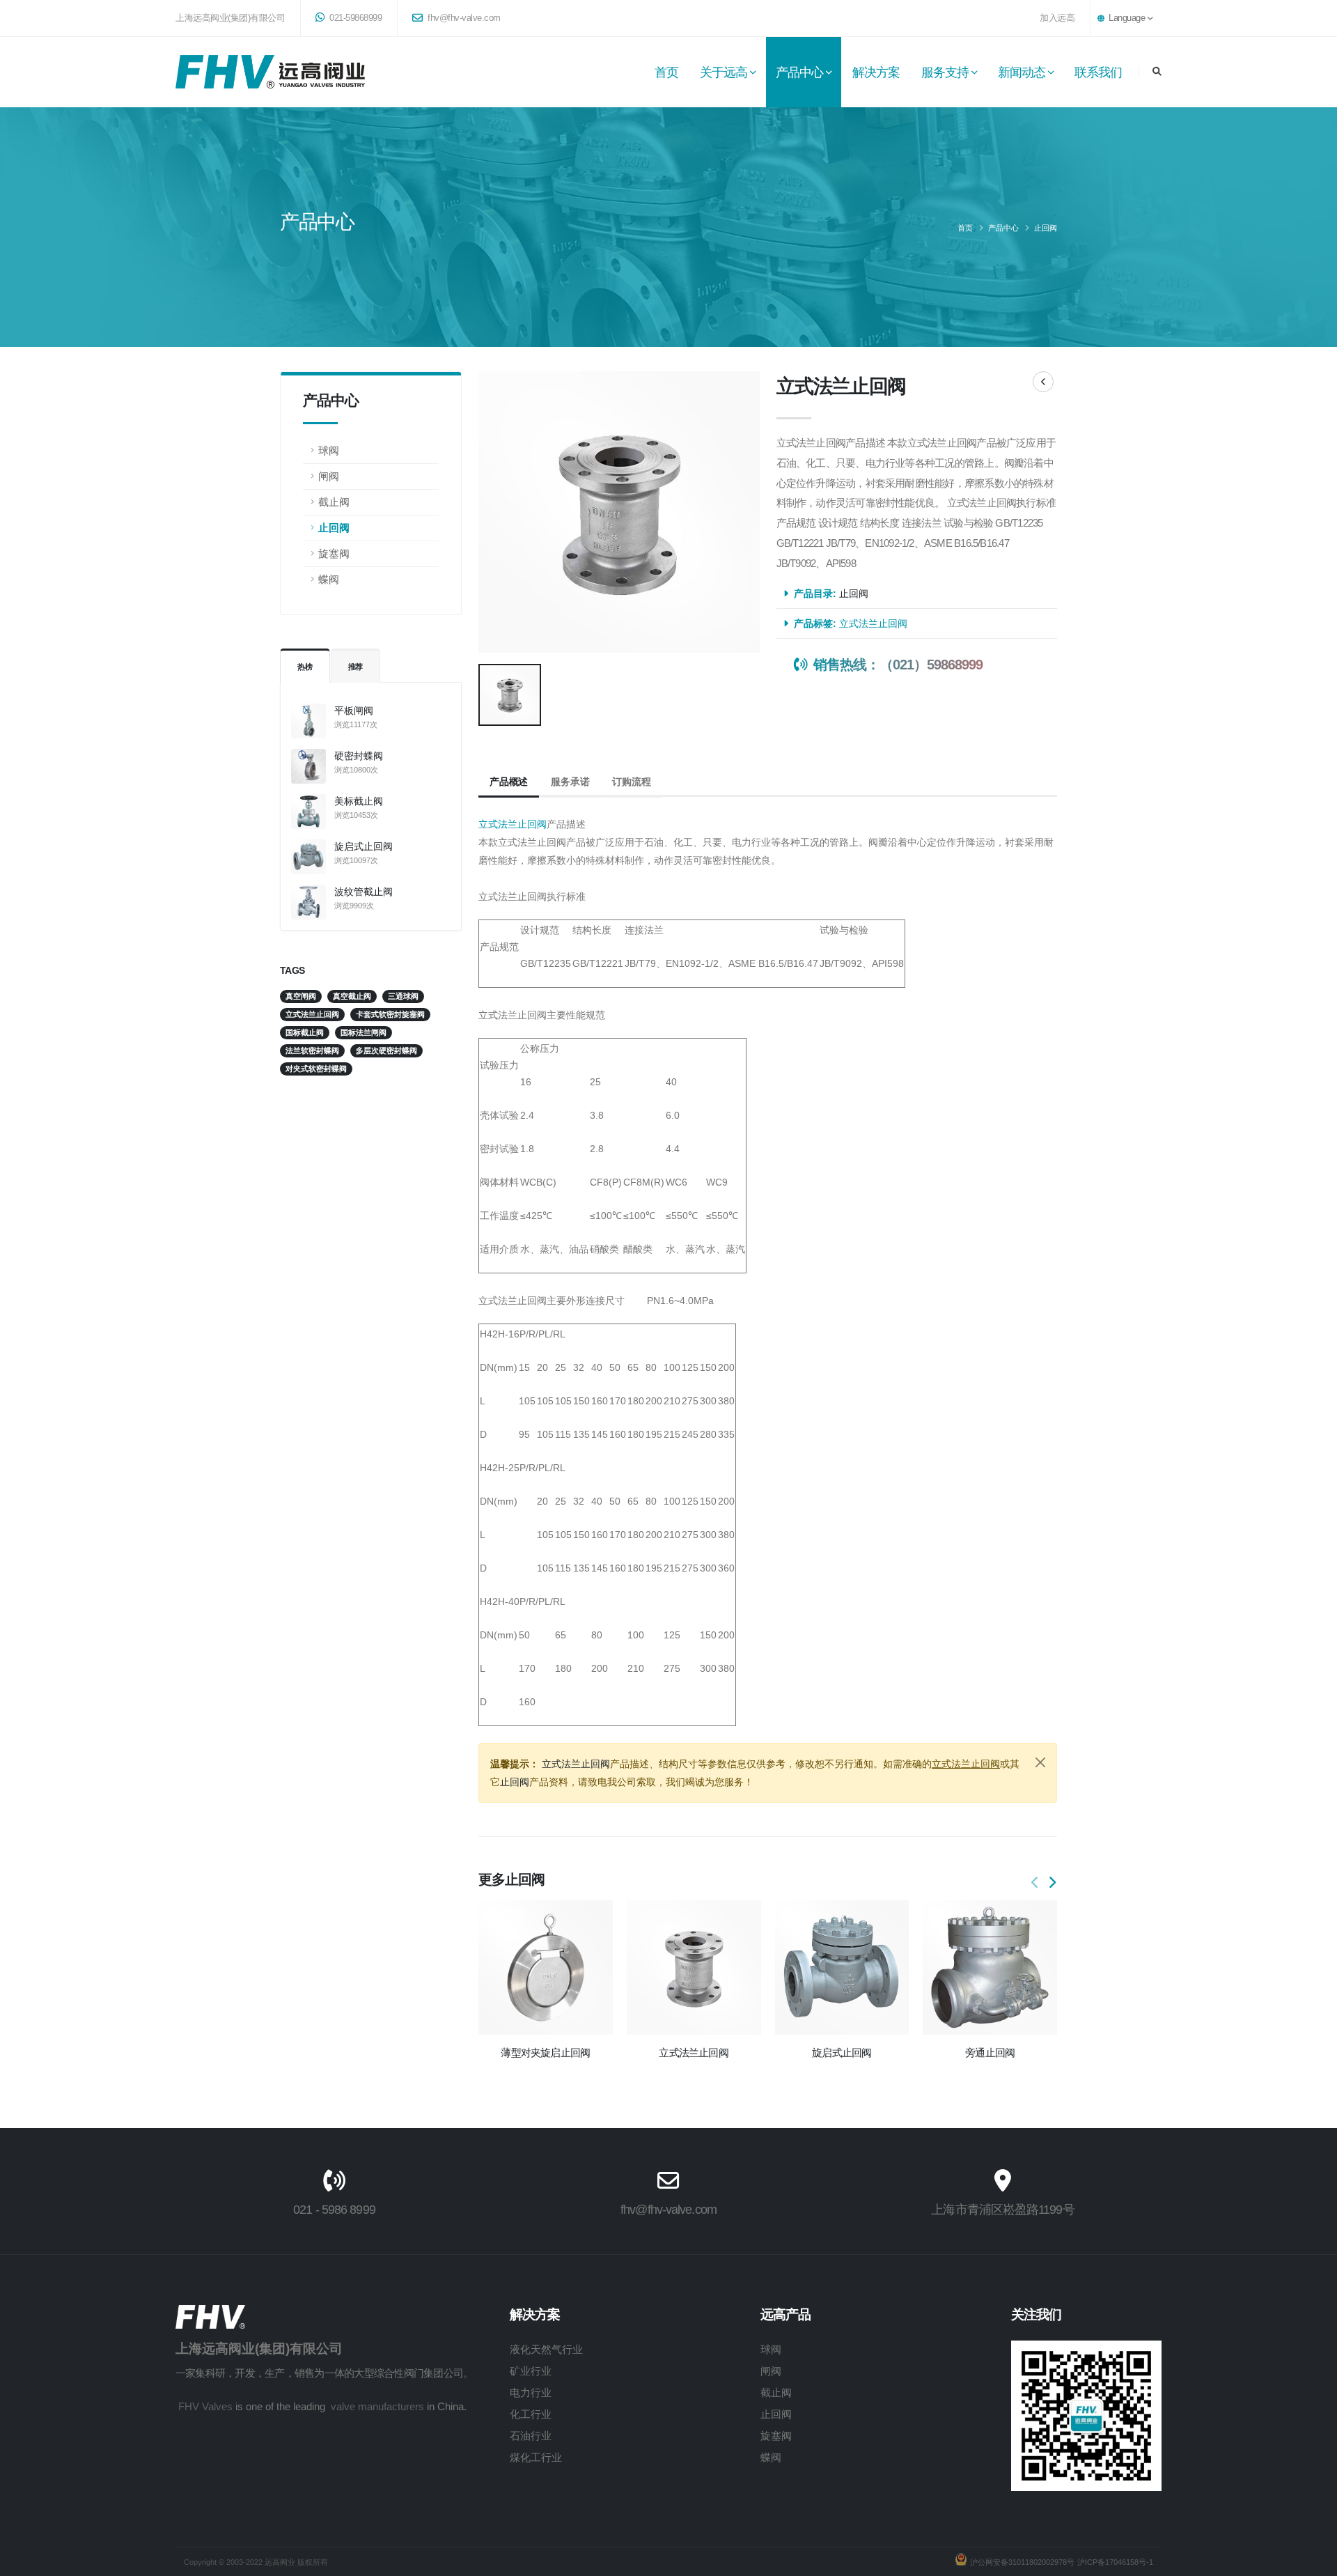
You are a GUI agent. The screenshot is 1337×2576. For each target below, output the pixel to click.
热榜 (305, 667)
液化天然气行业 (546, 2349)
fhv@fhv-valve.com (463, 18)
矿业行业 (531, 2371)
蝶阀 (329, 579)
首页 (666, 72)
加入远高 (1057, 18)
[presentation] (1035, 1883)
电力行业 (531, 2392)
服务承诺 (570, 782)
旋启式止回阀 (363, 846)
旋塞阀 (334, 553)
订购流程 (631, 782)
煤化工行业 (536, 2457)
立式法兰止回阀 (873, 623)
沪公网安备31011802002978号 (1022, 2562)
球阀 (329, 450)
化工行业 (531, 2414)
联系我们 (1098, 72)
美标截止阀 (359, 801)
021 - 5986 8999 (334, 2210)
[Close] (1040, 1762)
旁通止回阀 (990, 2053)
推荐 (356, 667)
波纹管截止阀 (363, 892)
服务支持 (945, 72)
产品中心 (799, 72)
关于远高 (724, 72)
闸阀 (329, 476)
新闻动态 (1022, 72)
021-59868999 (355, 18)
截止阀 (334, 502)
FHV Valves (205, 2406)
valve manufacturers (377, 2406)
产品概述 (509, 782)
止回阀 (1046, 228)
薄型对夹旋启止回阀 (545, 2053)
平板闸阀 (354, 711)
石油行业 (531, 2436)
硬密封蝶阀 (359, 756)
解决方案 (876, 72)
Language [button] (1127, 18)
